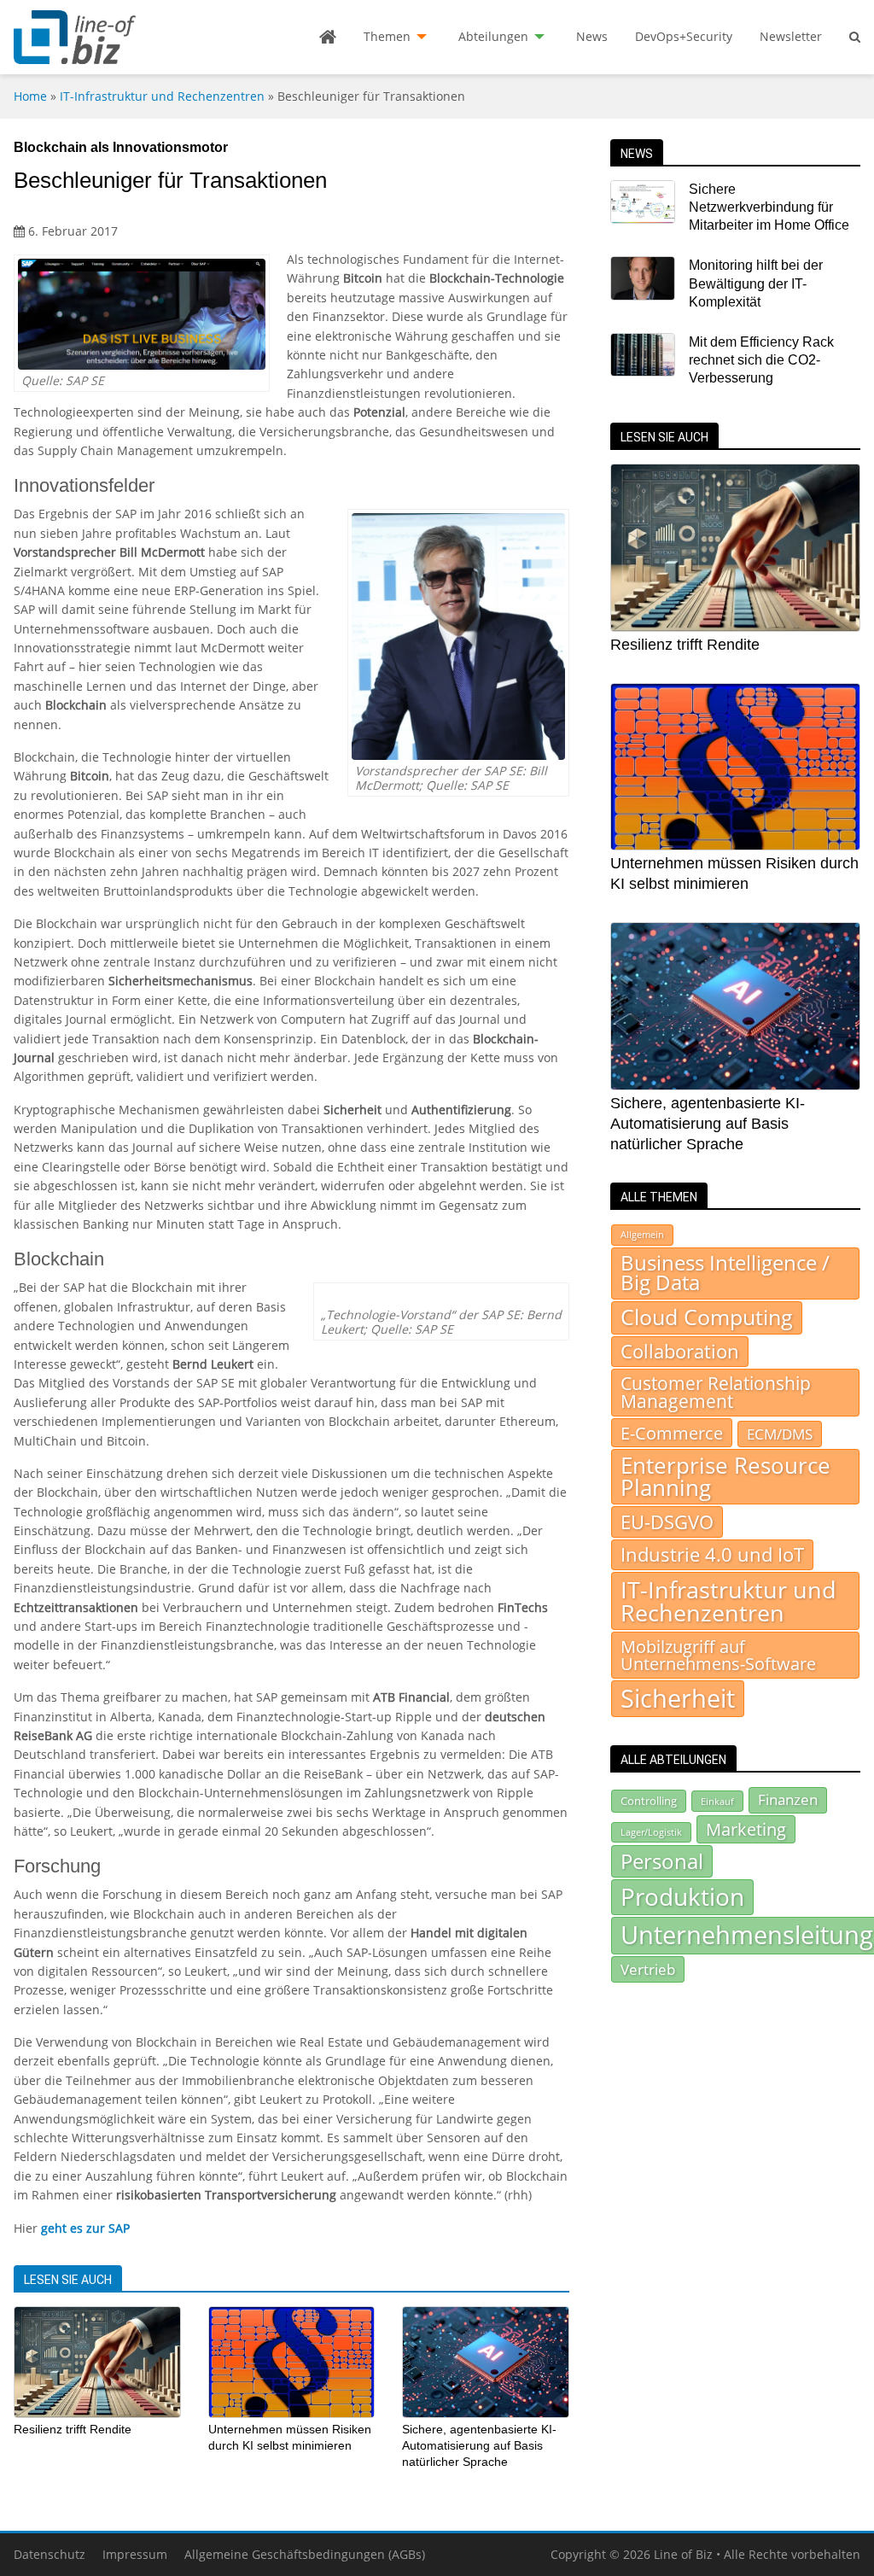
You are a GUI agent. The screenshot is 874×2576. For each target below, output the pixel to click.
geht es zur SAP (85, 2228)
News (592, 36)
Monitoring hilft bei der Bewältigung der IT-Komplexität (756, 283)
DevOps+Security (684, 36)
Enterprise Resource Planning (725, 1477)
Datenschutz (50, 2554)
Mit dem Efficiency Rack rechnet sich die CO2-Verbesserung (761, 360)
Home (30, 96)
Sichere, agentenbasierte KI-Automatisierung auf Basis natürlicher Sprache (479, 2445)
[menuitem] (328, 37)
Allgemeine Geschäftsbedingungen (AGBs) (305, 2554)
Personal (662, 1861)
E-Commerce (672, 1433)
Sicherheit (678, 1698)
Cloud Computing (707, 1317)
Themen (387, 36)
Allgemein (642, 1235)
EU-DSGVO (667, 1522)
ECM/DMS (780, 1434)
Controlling (649, 1801)
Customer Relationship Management (716, 1392)
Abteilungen (493, 36)
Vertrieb (648, 1969)
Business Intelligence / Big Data (725, 1273)
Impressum (135, 2554)
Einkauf (717, 1801)
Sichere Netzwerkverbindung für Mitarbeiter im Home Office (769, 207)
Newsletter (791, 36)
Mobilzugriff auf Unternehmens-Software (718, 1655)
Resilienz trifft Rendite (73, 2429)
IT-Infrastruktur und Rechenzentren (162, 96)
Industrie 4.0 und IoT (712, 1554)
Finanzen (788, 1799)
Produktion (682, 1896)
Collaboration (680, 1351)
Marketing (746, 1829)
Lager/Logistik (651, 1832)
